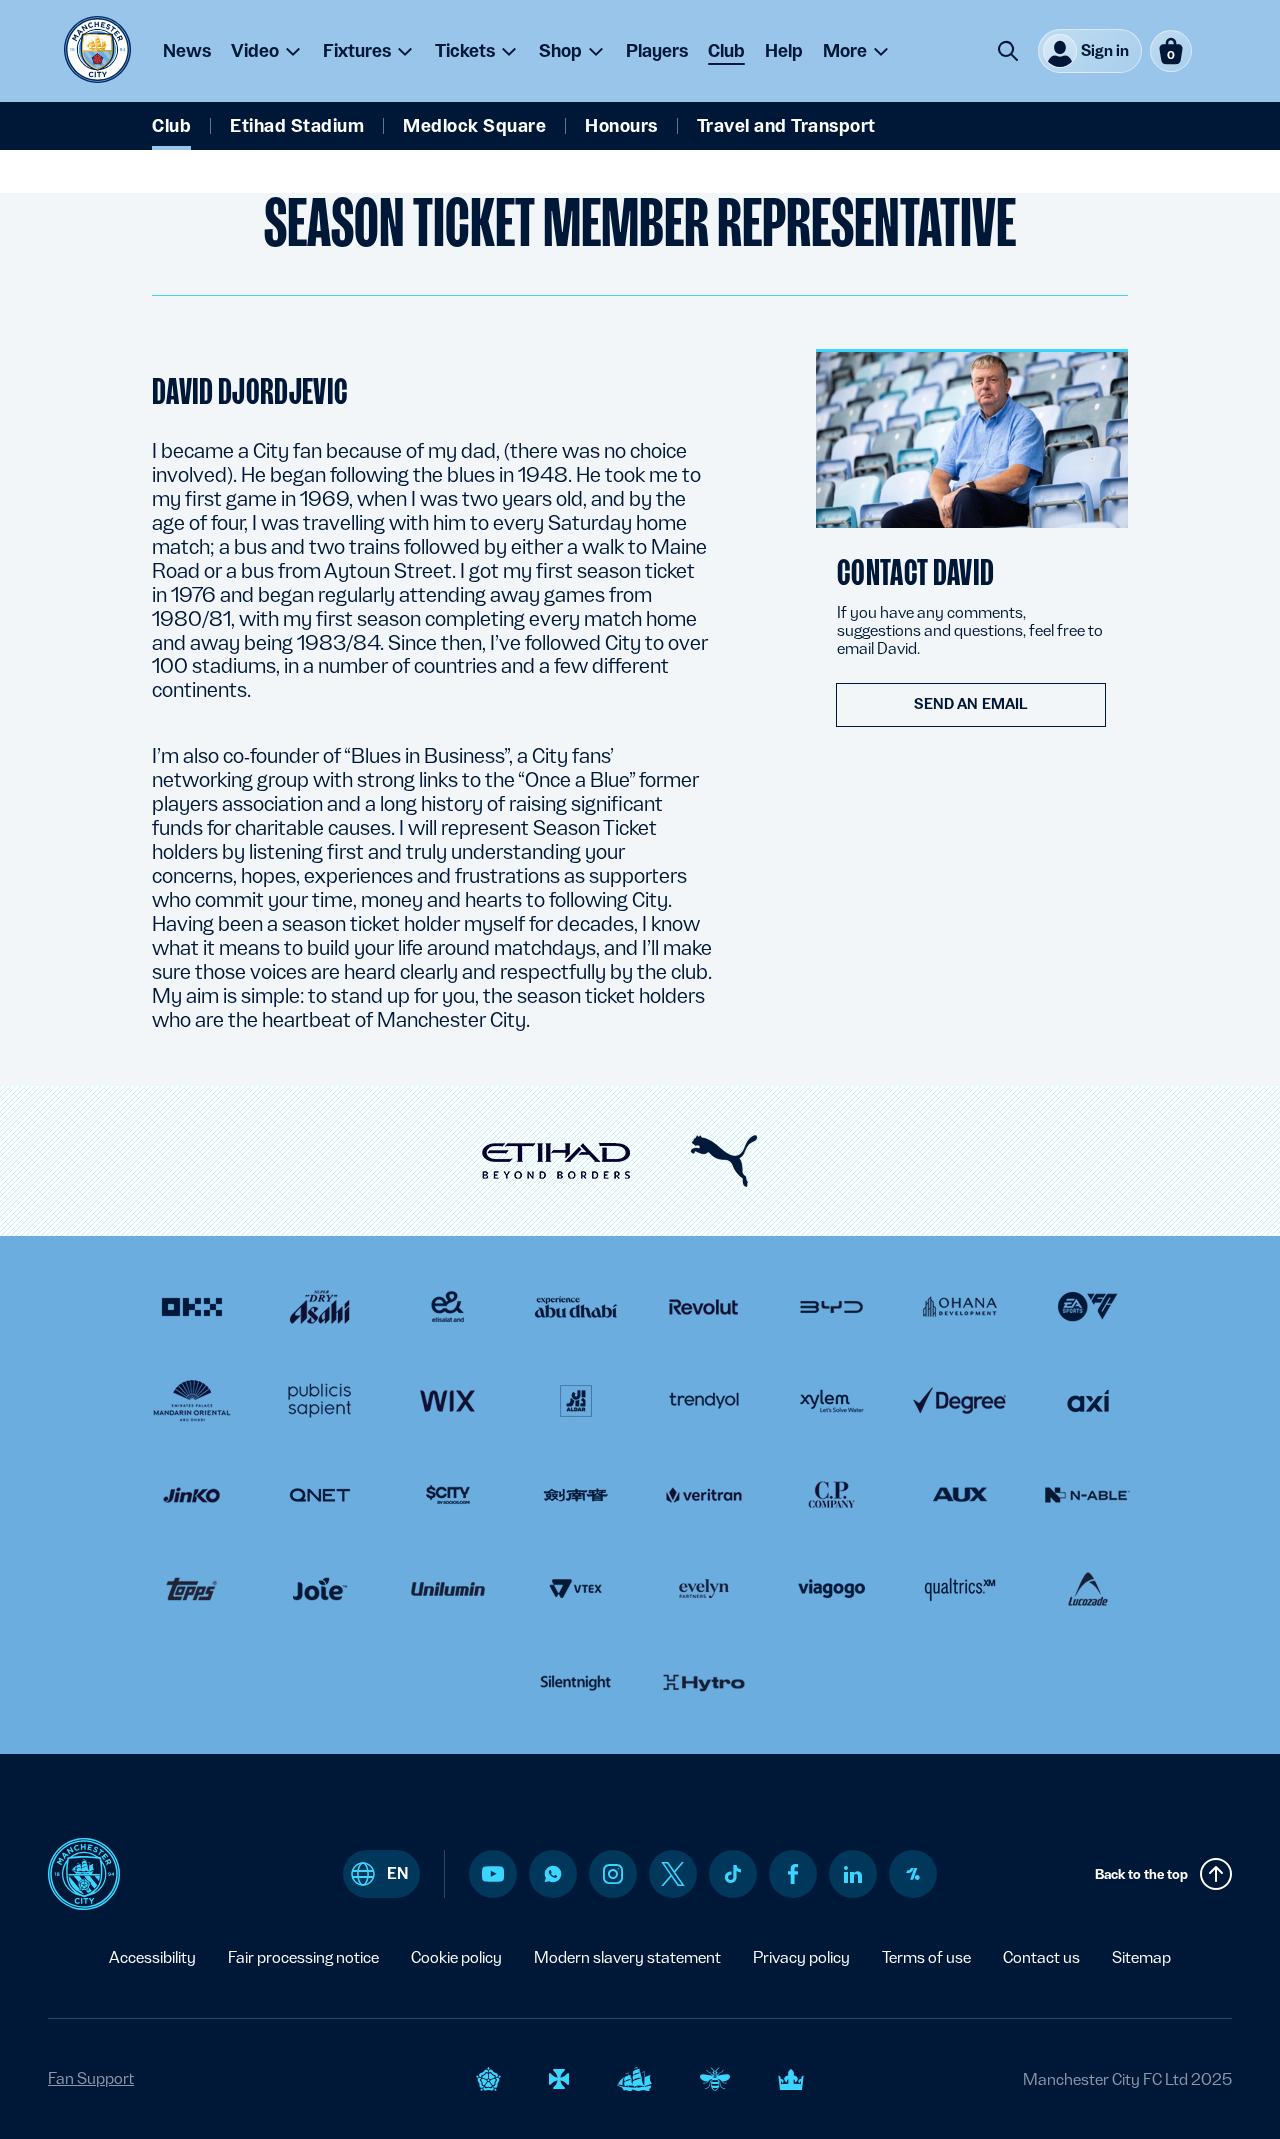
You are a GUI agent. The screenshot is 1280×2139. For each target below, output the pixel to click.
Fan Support (91, 2078)
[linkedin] (853, 1874)
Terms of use (926, 1957)
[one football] (913, 1874)
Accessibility (152, 1957)
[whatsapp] (553, 1874)
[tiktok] (733, 1874)
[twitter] (673, 1874)
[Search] (1008, 51)
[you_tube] (493, 1874)
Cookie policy (456, 1957)
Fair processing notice (303, 1957)
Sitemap (1141, 1957)
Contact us (1041, 1957)
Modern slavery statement (627, 1957)
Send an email (971, 704)
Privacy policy (801, 1957)
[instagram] (613, 1874)
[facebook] (793, 1874)
